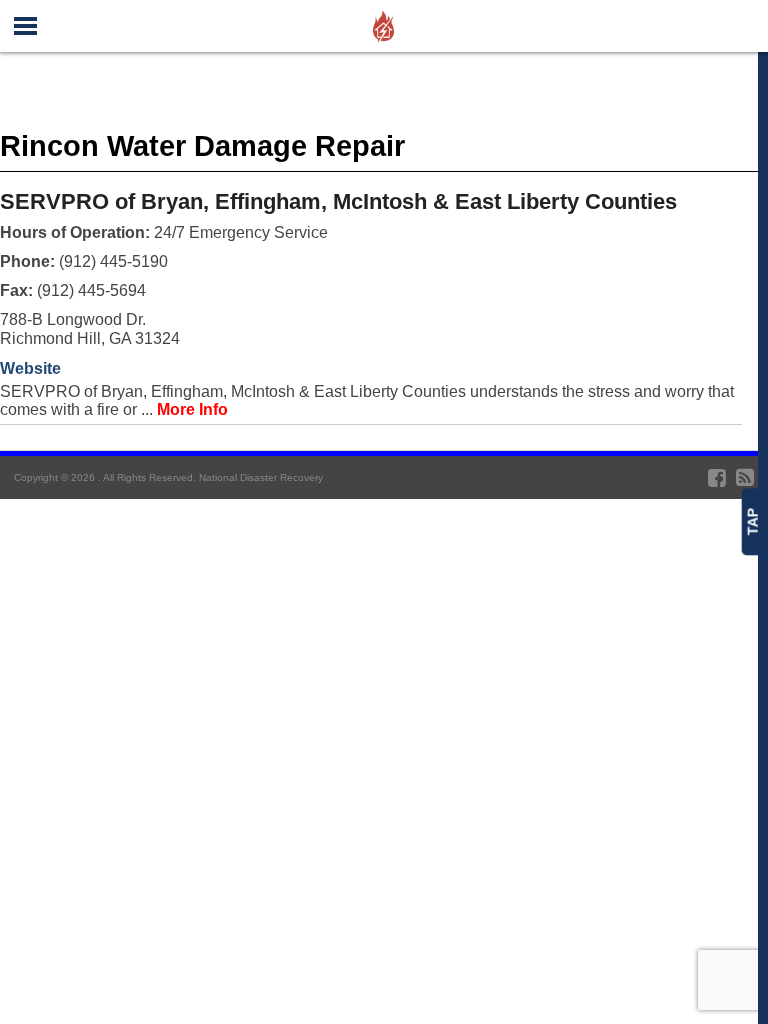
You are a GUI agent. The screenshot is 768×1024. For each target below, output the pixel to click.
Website (30, 368)
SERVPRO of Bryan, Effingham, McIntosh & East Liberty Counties (338, 201)
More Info (192, 409)
